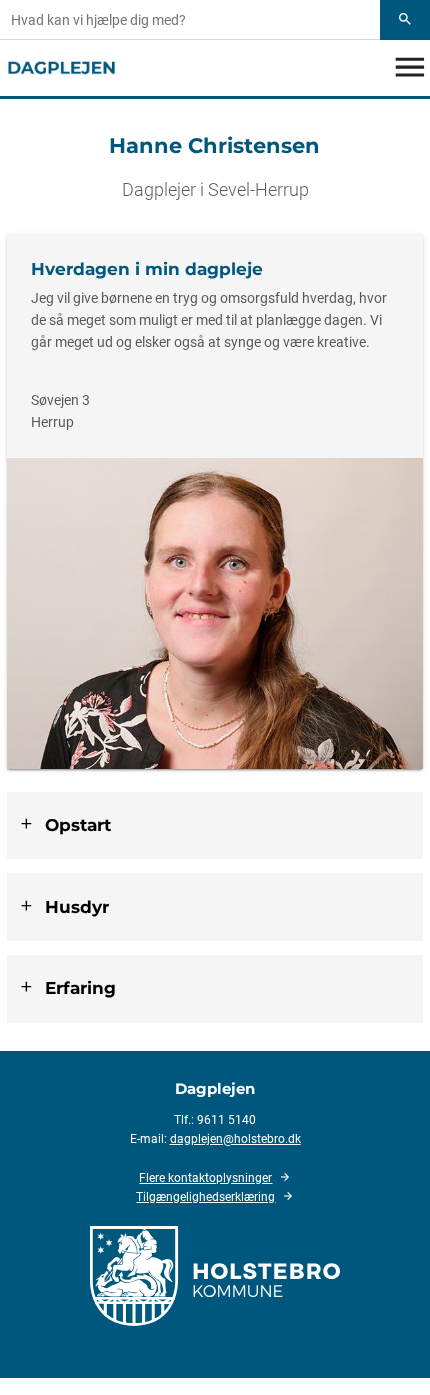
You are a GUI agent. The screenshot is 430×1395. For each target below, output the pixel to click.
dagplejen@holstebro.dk (235, 1139)
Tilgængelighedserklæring (205, 1197)
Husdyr (77, 907)
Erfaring (80, 988)
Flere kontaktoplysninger (205, 1178)
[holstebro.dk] (215, 1275)
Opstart (78, 825)
